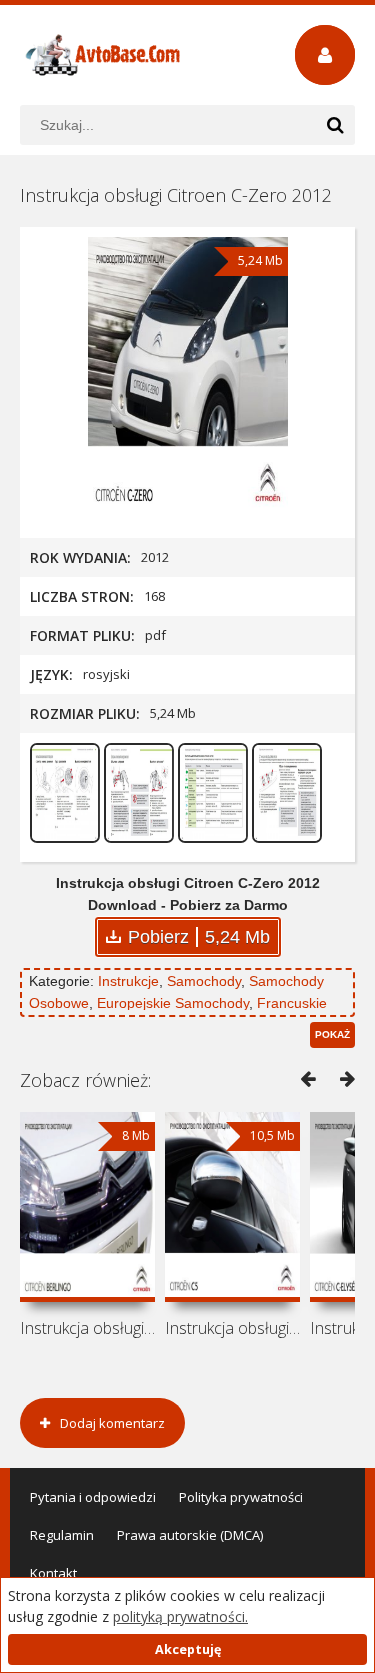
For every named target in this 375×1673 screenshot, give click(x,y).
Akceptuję (188, 1649)
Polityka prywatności (241, 1497)
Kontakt (53, 1573)
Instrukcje (128, 981)
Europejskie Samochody (173, 1003)
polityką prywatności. (180, 1616)
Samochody (204, 981)
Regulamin (62, 1535)
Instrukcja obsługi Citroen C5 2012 (232, 1328)
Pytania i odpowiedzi (93, 1497)
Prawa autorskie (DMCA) (190, 1535)
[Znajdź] (335, 125)
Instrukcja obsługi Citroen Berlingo (87, 1328)
